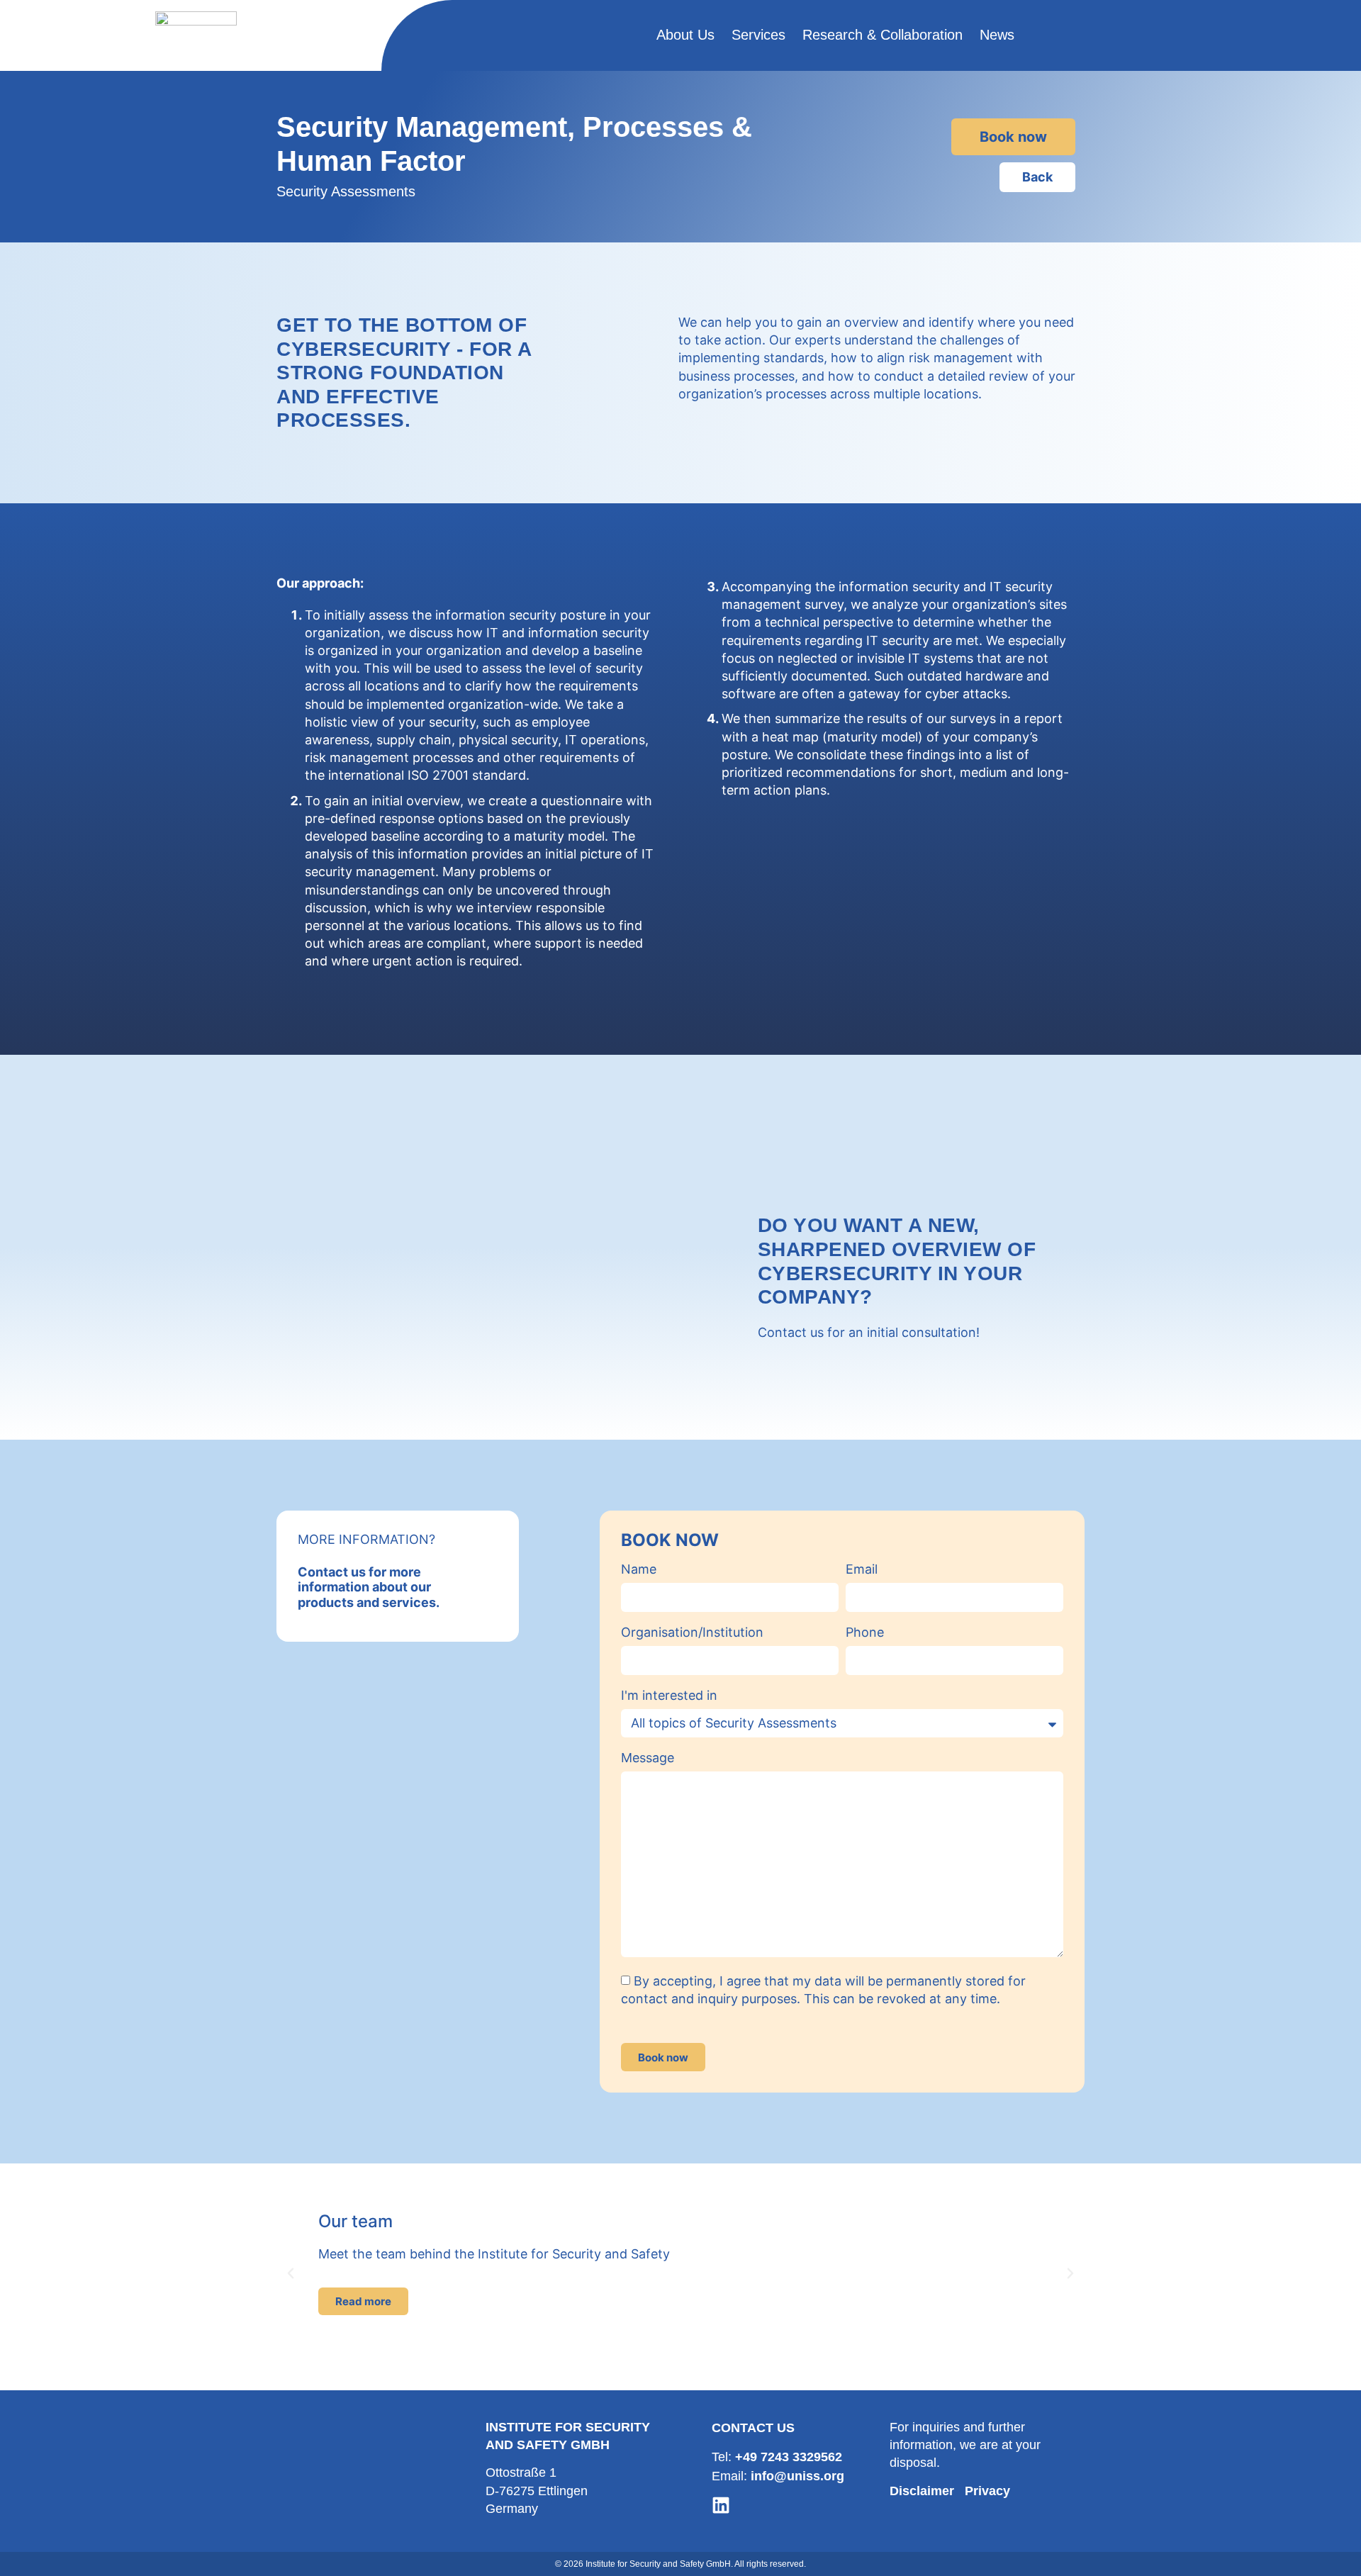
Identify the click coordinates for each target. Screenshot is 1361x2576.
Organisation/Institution (692, 1633)
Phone (865, 1633)
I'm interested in (669, 1696)
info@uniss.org (797, 2476)
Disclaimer (922, 2491)
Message (648, 1758)
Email (862, 1570)
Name (639, 1570)
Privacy (987, 2491)
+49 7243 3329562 (789, 2457)
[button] (291, 2273)
